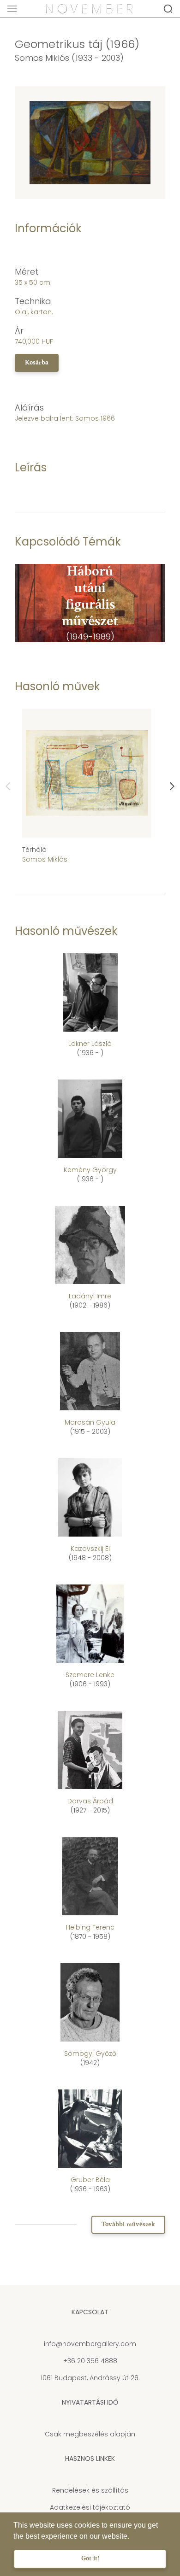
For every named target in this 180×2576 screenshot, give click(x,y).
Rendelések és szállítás (90, 2490)
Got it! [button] (90, 2559)
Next (172, 786)
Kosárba (37, 363)
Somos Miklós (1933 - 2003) (69, 58)
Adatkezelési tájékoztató (90, 2507)
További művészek (128, 2225)
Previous (8, 786)
